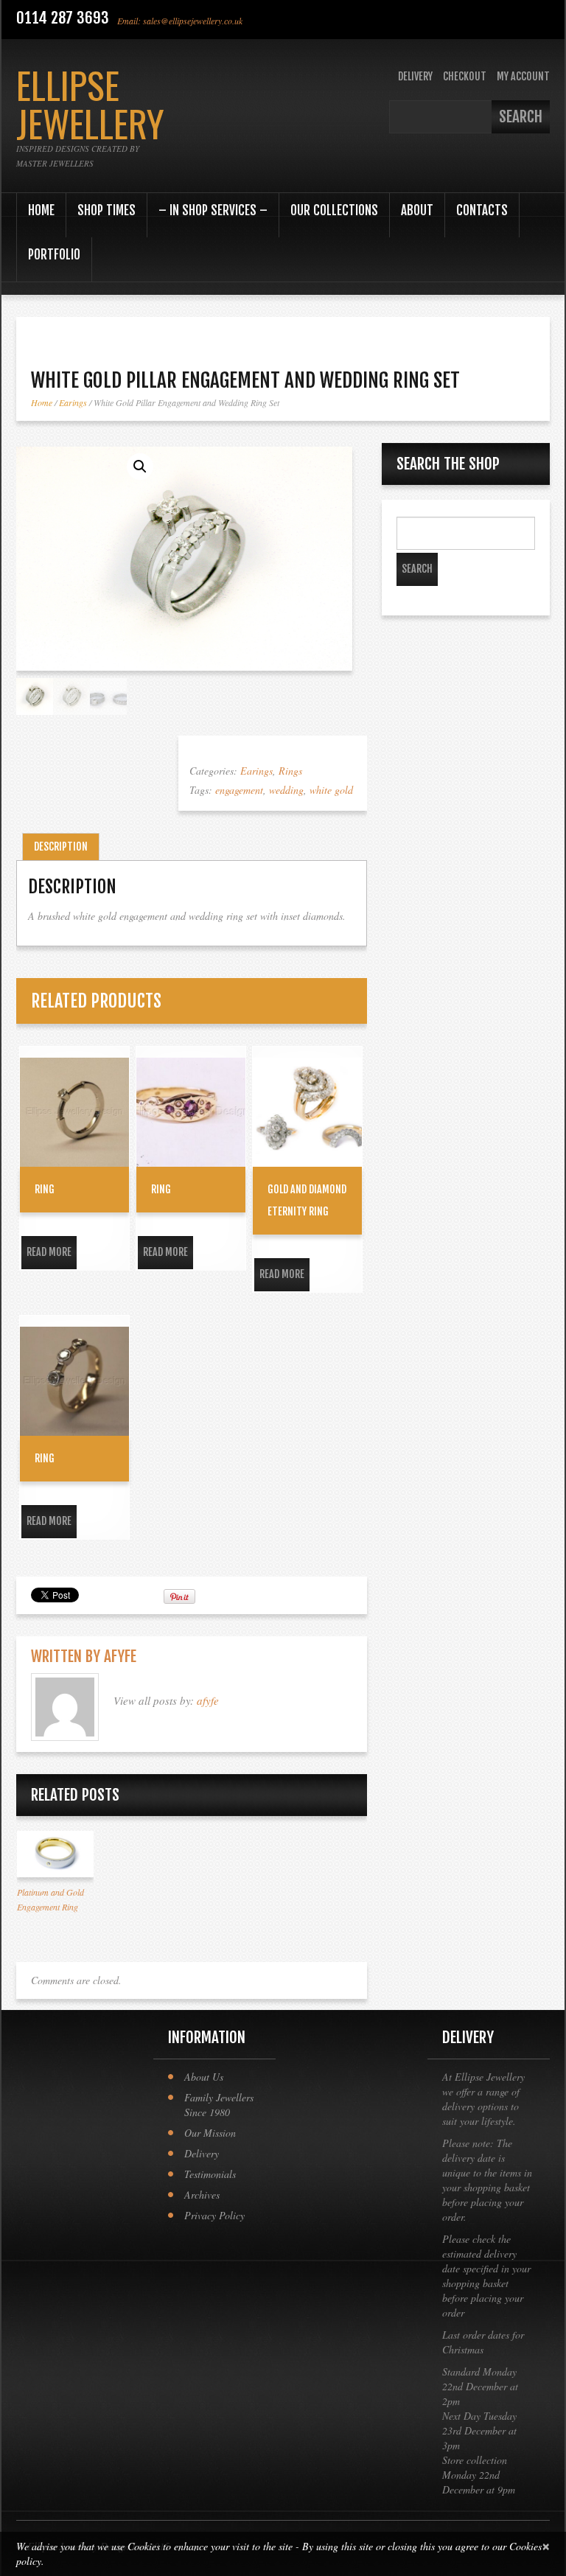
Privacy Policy (214, 2215)
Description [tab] (61, 847)
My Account (523, 76)
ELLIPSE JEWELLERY (90, 103)
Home (41, 210)
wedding (286, 790)
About (417, 210)
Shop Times (106, 210)
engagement (239, 790)
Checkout (465, 76)
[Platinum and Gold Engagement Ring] (55, 1854)
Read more (49, 1252)
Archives (202, 2195)
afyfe (120, 1656)
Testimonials (210, 2174)
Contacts (482, 210)
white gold (331, 790)
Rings (290, 771)
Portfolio (54, 255)
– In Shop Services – (213, 210)
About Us (204, 2077)
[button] (140, 467)
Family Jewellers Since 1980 (219, 2105)
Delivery (415, 76)
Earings (73, 402)
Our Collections (334, 210)
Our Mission (210, 2133)
